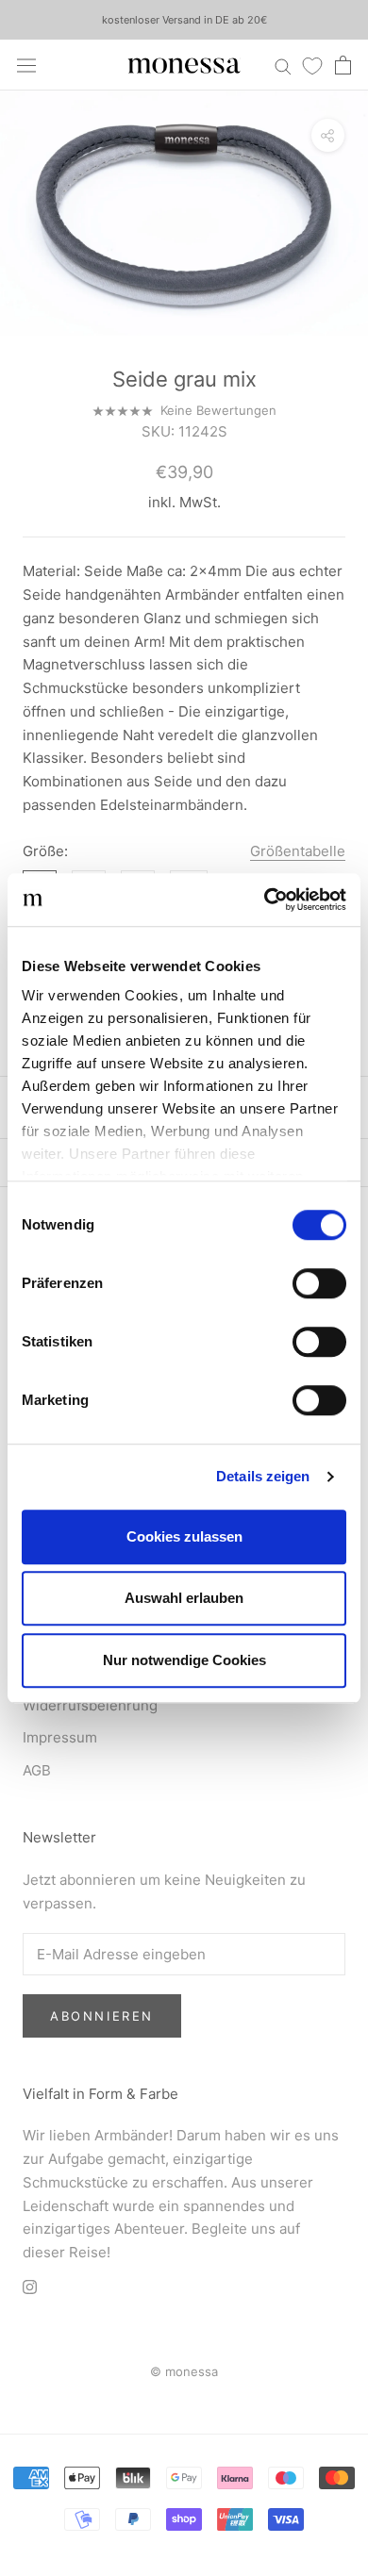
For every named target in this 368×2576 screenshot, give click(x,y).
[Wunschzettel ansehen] (312, 65)
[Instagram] (30, 2287)
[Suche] (283, 65)
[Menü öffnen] (26, 65)
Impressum (60, 1737)
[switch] (319, 1283)
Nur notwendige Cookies (184, 1660)
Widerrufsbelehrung (90, 1705)
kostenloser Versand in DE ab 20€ (184, 20)
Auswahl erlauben (184, 1598)
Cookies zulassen (184, 1536)
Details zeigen (263, 1476)
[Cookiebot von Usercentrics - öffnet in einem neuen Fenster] (265, 900)
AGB (37, 1770)
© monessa (184, 2371)
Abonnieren (102, 2016)
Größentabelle (298, 851)
